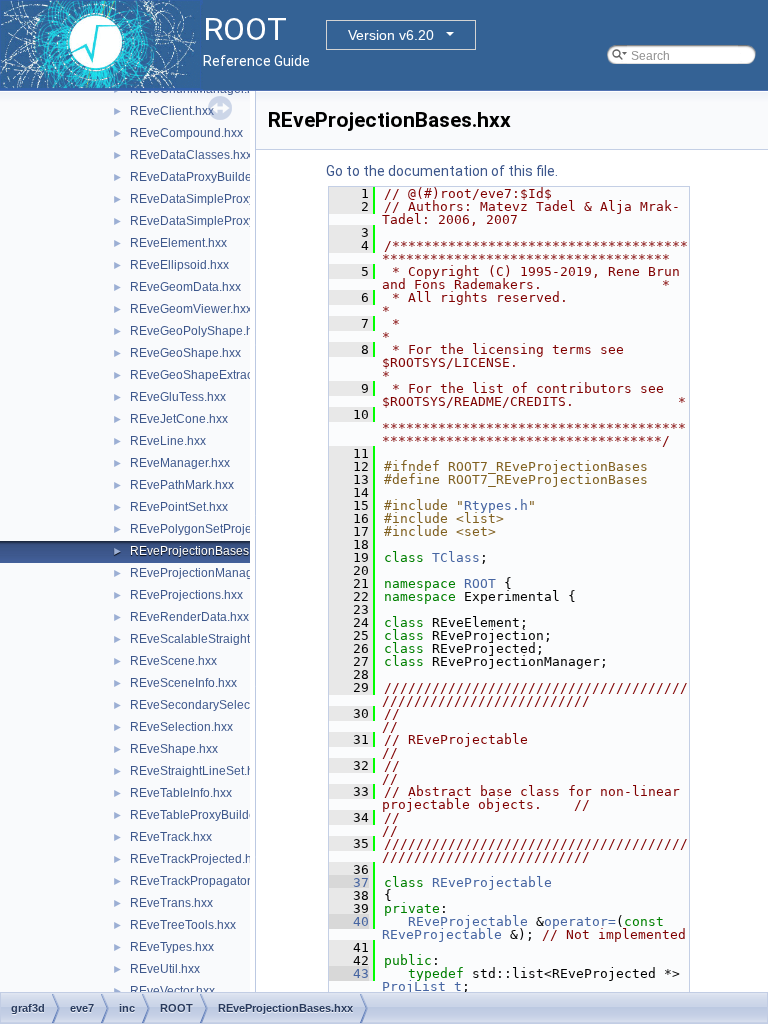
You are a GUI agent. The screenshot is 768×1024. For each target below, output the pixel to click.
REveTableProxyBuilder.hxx (205, 815)
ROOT (480, 583)
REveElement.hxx (178, 243)
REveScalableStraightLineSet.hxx (222, 639)
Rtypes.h (496, 505)
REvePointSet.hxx (179, 507)
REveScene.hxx (173, 661)
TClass (456, 557)
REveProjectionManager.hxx (207, 573)
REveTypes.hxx (172, 947)
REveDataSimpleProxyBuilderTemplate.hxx (248, 221)
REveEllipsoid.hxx (179, 265)
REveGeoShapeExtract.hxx (204, 375)
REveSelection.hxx (181, 727)
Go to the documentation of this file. (442, 171)
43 (349, 973)
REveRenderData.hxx (189, 617)
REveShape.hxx (174, 749)
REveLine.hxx (168, 441)
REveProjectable (492, 882)
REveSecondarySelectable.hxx (214, 705)
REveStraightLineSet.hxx (198, 771)
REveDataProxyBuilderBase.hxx (218, 177)
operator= (580, 921)
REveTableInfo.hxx (181, 793)
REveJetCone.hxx (179, 419)
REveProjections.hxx (186, 595)
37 (349, 882)
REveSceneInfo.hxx (183, 683)
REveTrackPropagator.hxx (201, 881)
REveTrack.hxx (171, 837)
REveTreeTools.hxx (183, 925)
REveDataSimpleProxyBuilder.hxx (222, 199)
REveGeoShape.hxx (185, 353)
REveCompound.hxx (186, 133)
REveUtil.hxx (165, 969)
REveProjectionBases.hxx (200, 551)
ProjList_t (422, 986)
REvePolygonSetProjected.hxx (213, 529)
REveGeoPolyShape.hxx (197, 331)
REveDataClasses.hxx (191, 155)
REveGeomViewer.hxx (191, 309)
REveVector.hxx (172, 991)
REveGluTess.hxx (178, 397)
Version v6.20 (391, 35)
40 (349, 921)
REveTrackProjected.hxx (197, 859)
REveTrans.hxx (171, 903)
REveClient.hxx (172, 111)
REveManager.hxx (180, 463)
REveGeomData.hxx (185, 287)
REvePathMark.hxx (182, 485)
